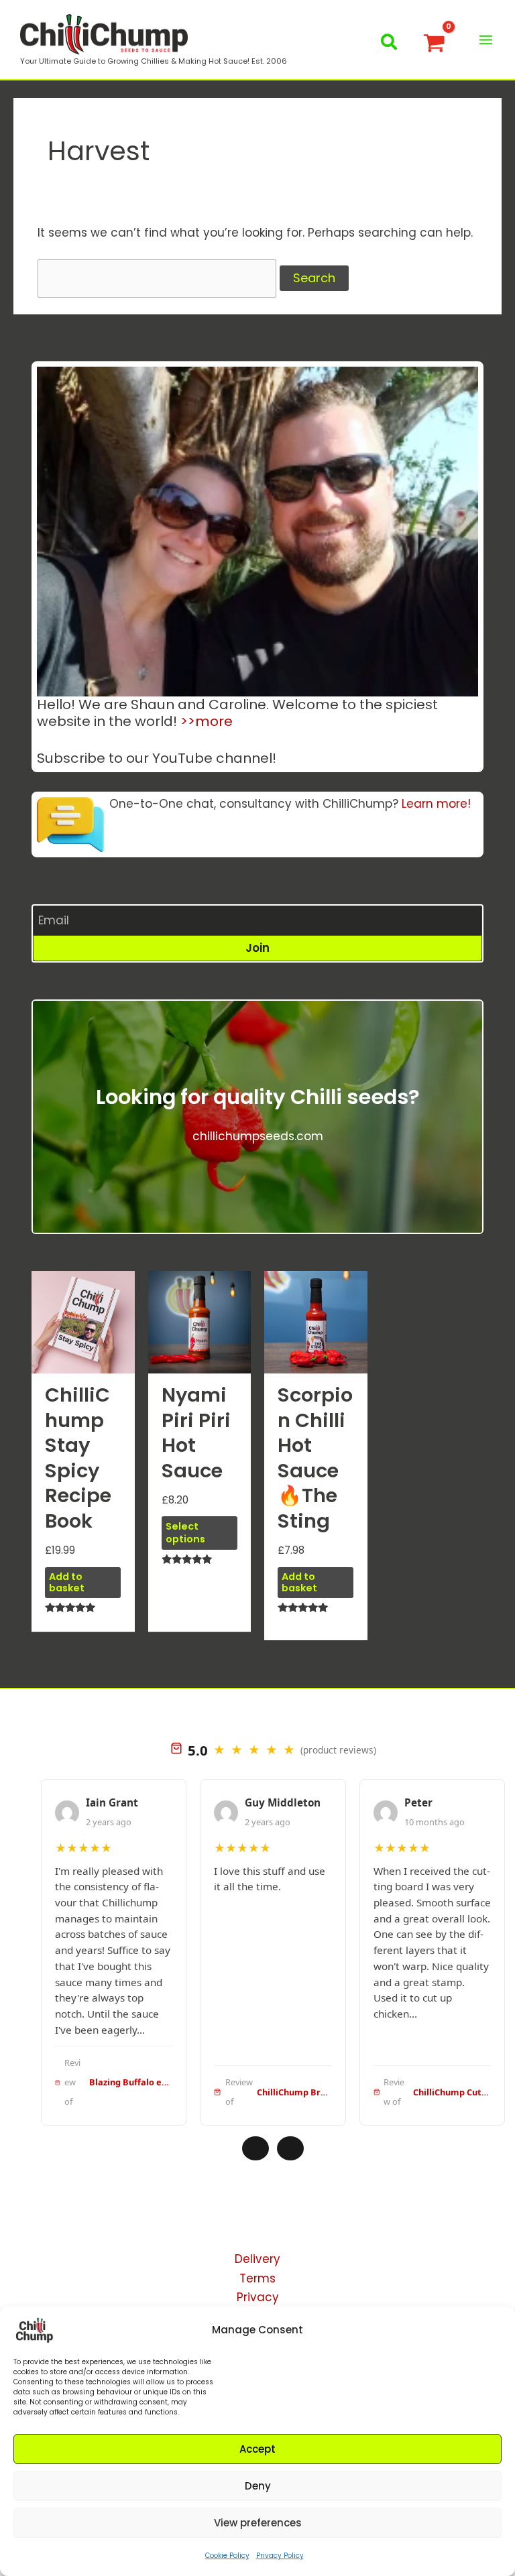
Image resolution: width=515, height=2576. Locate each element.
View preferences (258, 2523)
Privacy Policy (280, 2556)
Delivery (257, 2259)
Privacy (258, 2297)
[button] (390, 45)
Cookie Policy (227, 2556)
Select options (185, 1533)
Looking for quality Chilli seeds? (258, 1097)
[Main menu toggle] (486, 40)
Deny (258, 2486)
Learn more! (436, 804)
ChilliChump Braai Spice (294, 2092)
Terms (257, 2278)
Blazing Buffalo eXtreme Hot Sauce (131, 2082)
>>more (207, 721)
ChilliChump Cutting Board (452, 2092)
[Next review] (290, 2148)
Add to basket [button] (67, 1582)
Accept (257, 2449)
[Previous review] (255, 2148)
